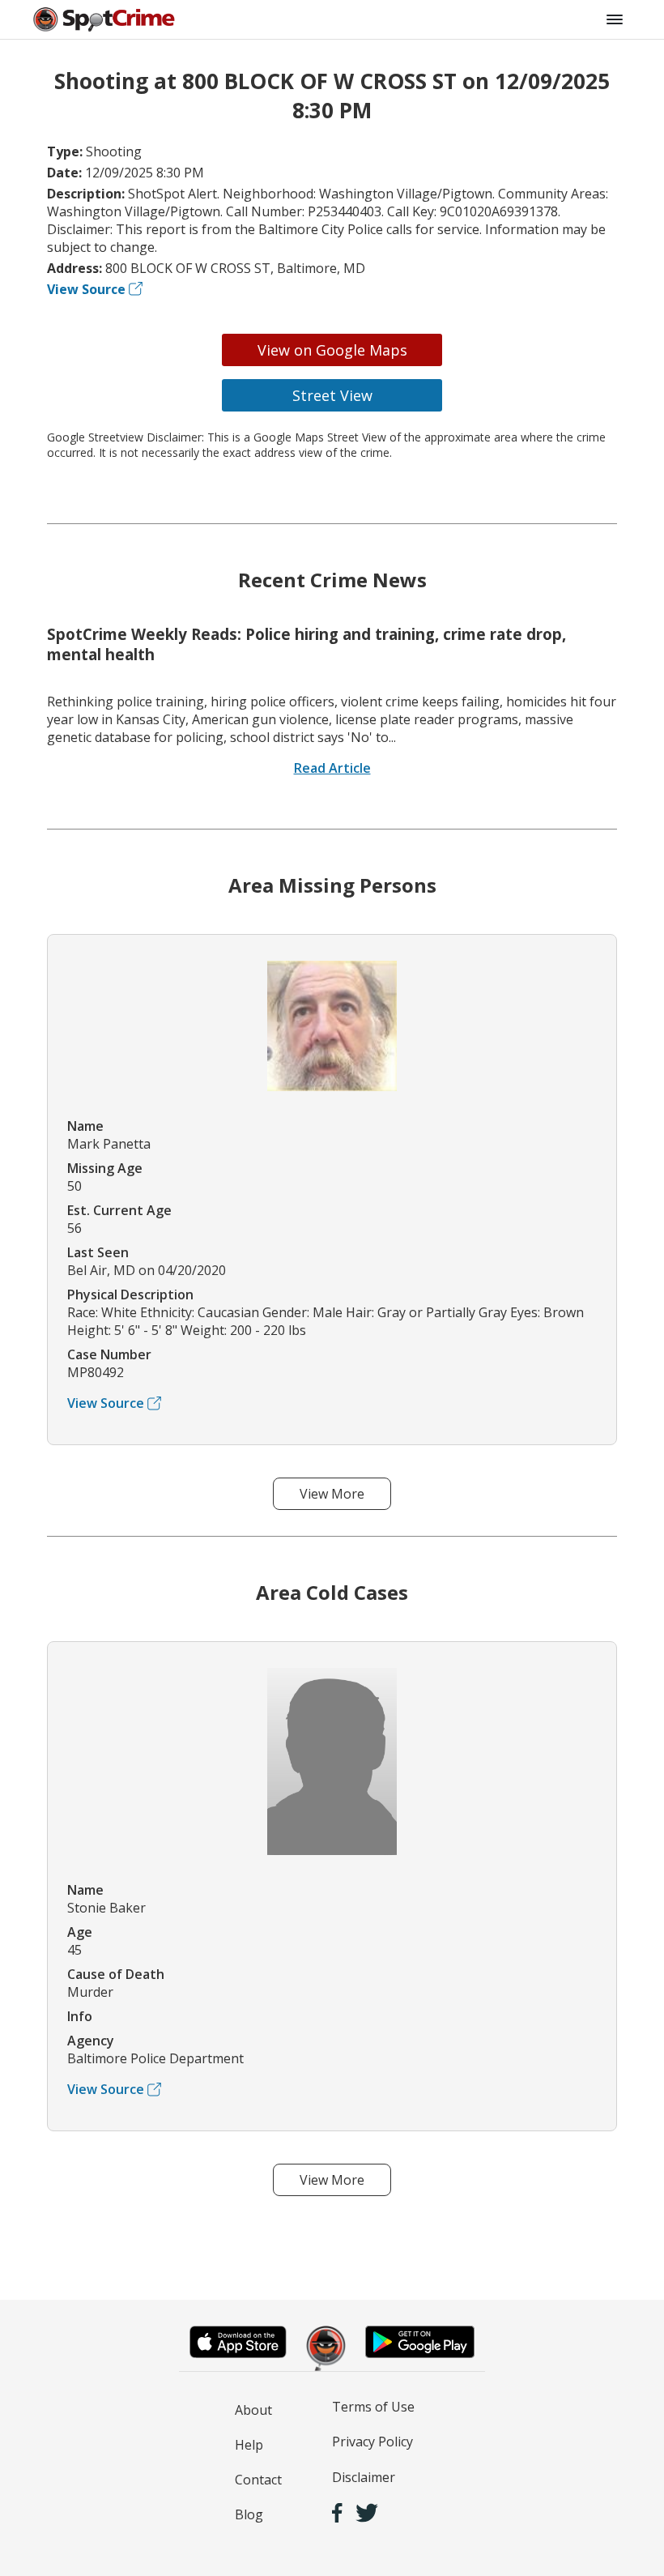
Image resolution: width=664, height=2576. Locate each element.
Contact (258, 2480)
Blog (249, 2514)
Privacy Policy (372, 2442)
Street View (332, 395)
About (253, 2410)
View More (332, 1494)
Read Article (332, 768)
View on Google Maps (332, 350)
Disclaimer (364, 2477)
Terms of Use (373, 2407)
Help (249, 2445)
